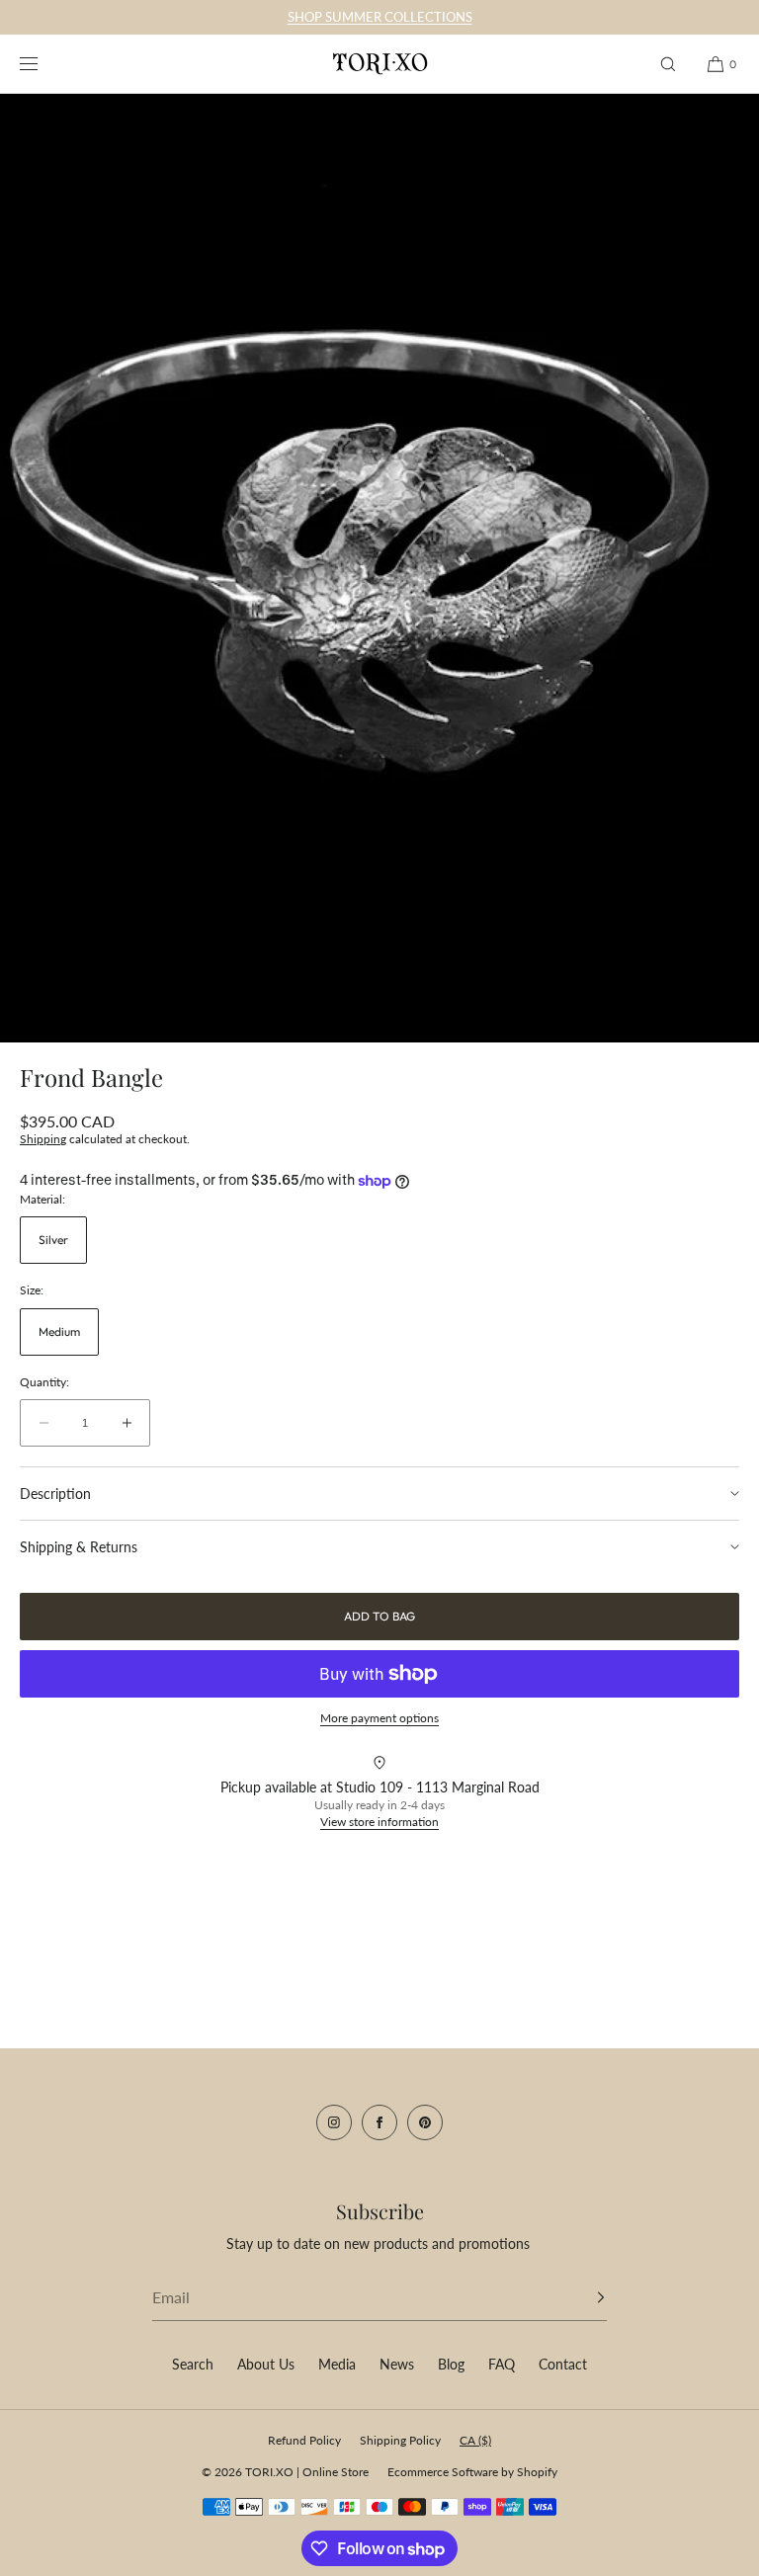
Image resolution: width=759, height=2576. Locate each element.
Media (337, 2364)
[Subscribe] (582, 2297)
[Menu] (43, 64)
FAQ (502, 2364)
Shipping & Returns (79, 1547)
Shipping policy (400, 2440)
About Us (266, 2364)
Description (55, 1494)
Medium (59, 1331)
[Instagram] (334, 2122)
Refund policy (304, 2440)
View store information (379, 1822)
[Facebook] (379, 2122)
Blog (451, 2364)
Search (193, 2364)
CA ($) (475, 2440)
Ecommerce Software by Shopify (472, 2472)
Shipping (43, 1139)
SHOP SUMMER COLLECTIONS (380, 17)
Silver (53, 1240)
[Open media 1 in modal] (379, 568)
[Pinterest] (425, 2122)
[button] (668, 64)
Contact (563, 2364)
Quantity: (44, 1382)
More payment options (379, 1718)
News (397, 2364)
